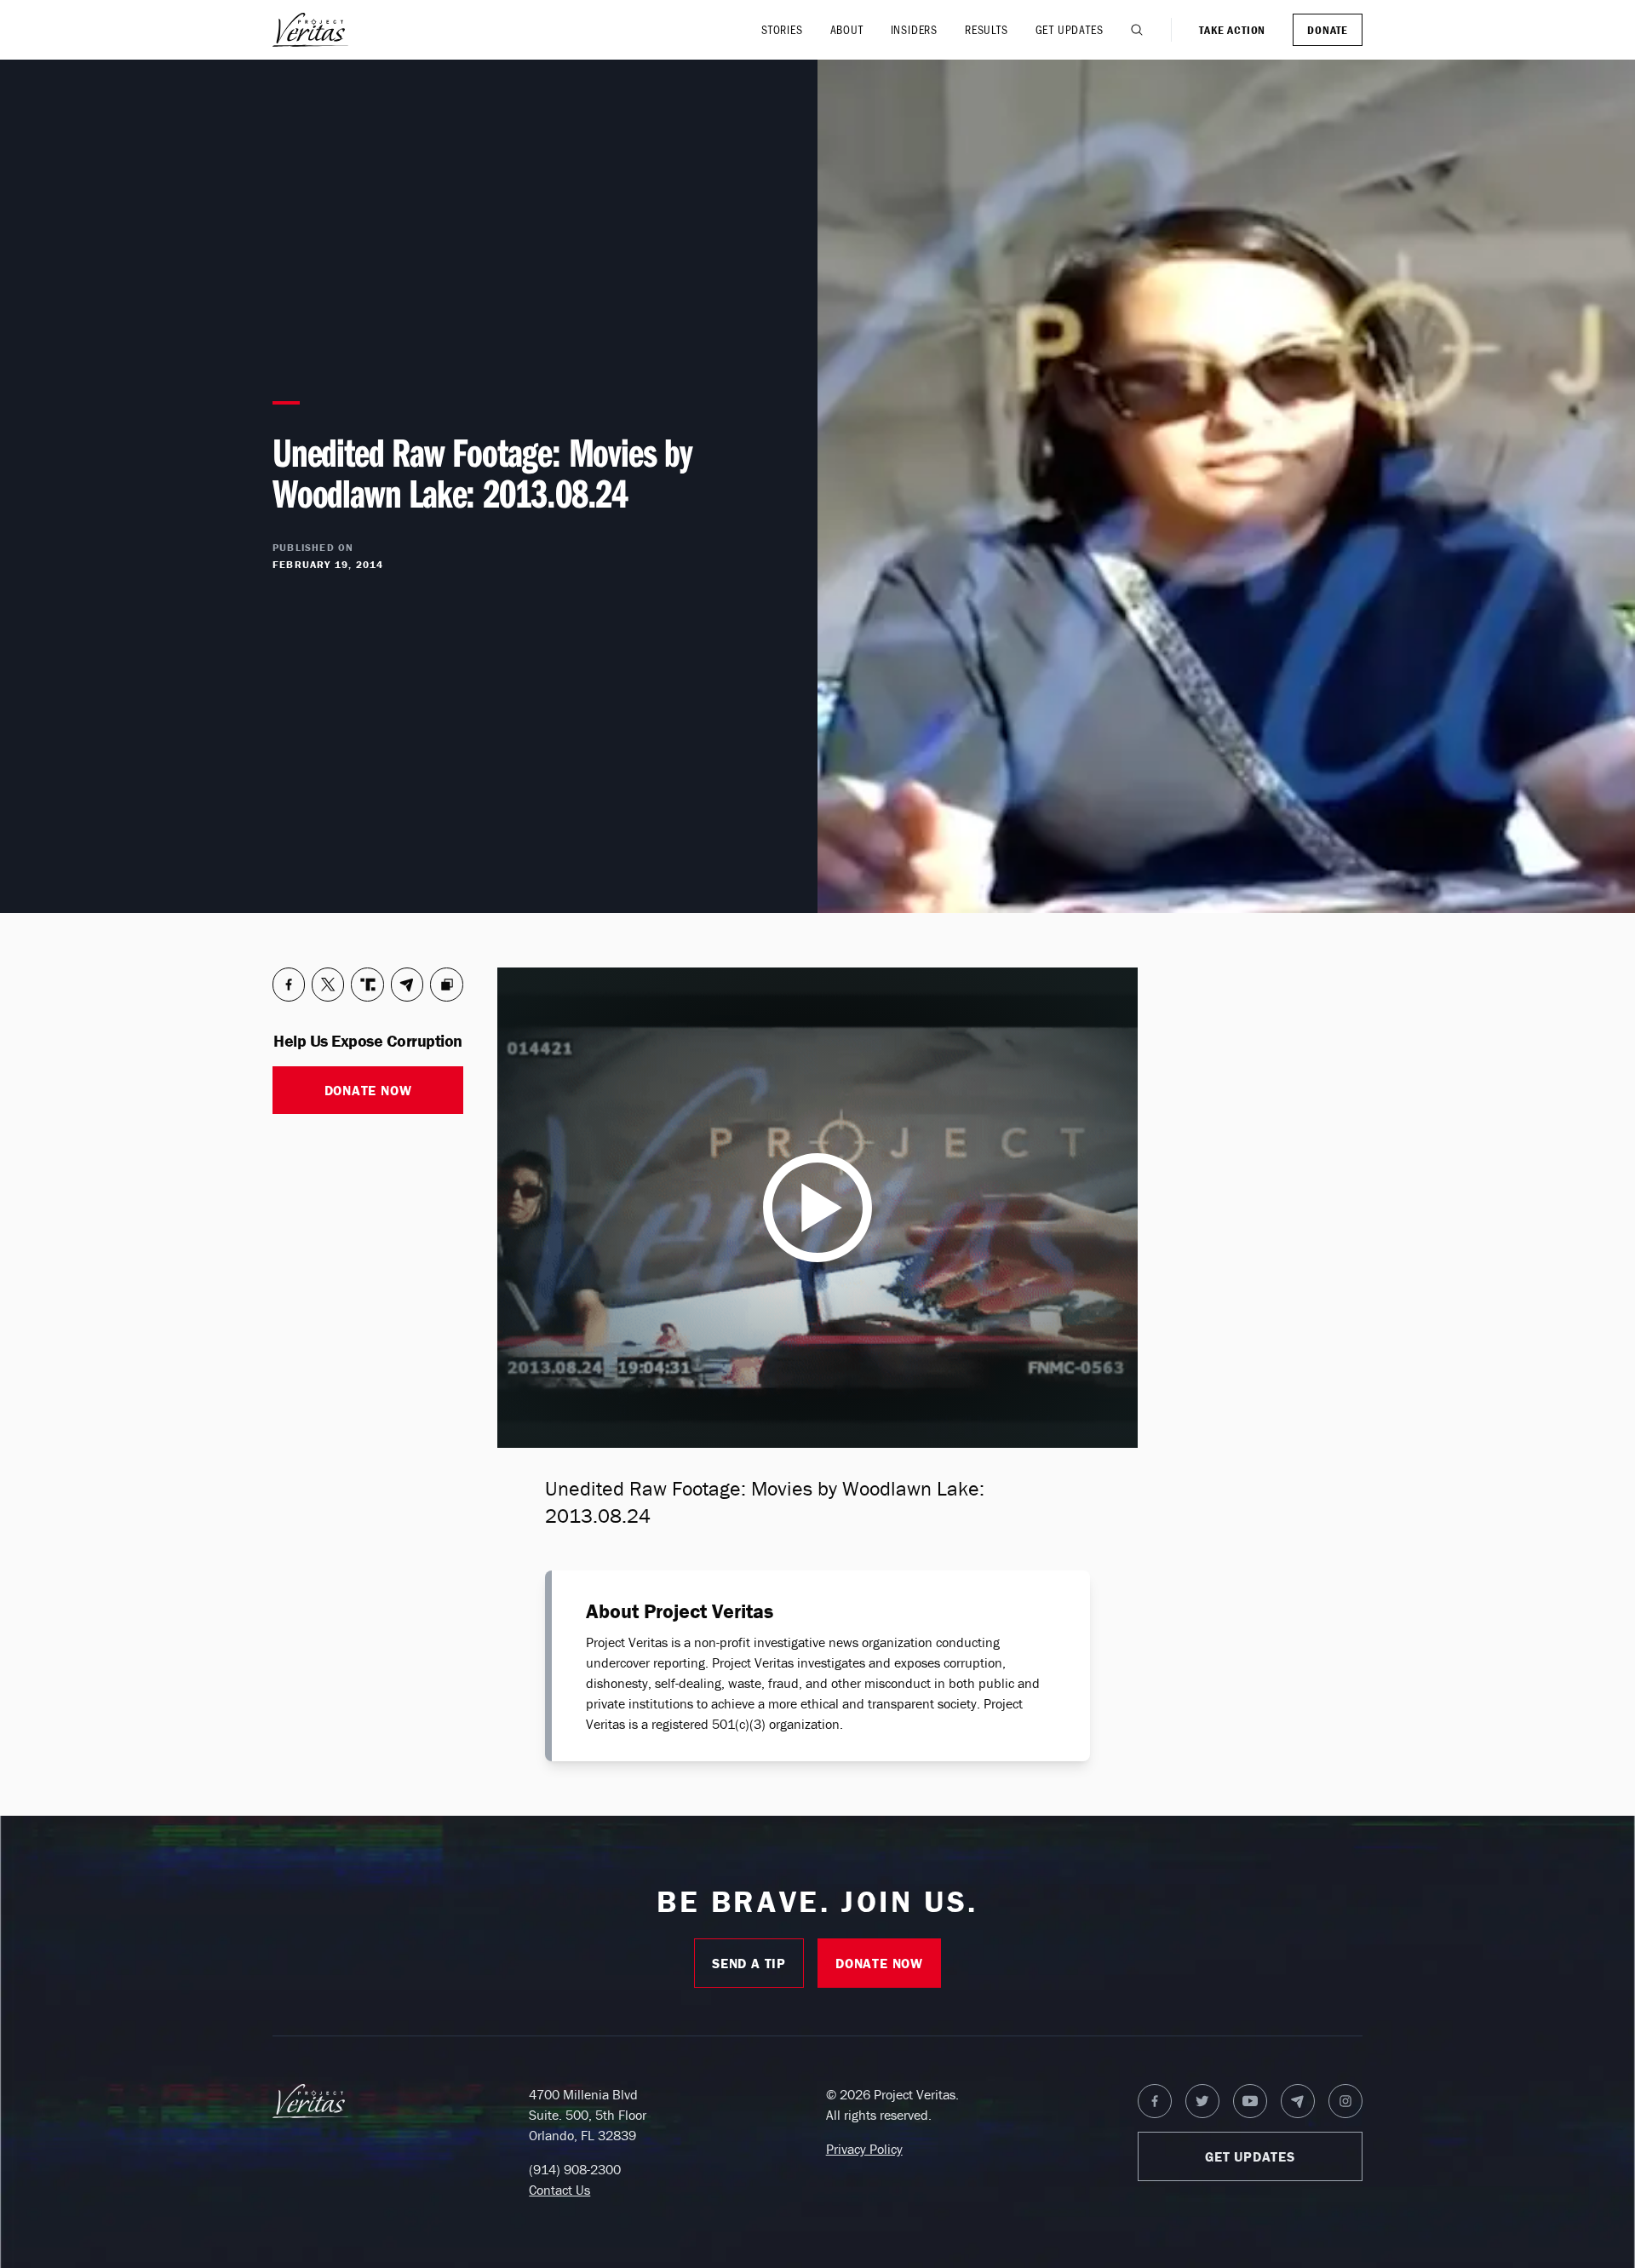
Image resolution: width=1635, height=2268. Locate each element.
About (847, 29)
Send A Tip (749, 1963)
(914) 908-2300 (575, 2169)
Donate (1328, 30)
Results (987, 29)
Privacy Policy (864, 2149)
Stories (782, 29)
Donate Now (368, 1090)
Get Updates (1070, 29)
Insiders (914, 29)
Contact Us (559, 2190)
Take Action (1232, 30)
